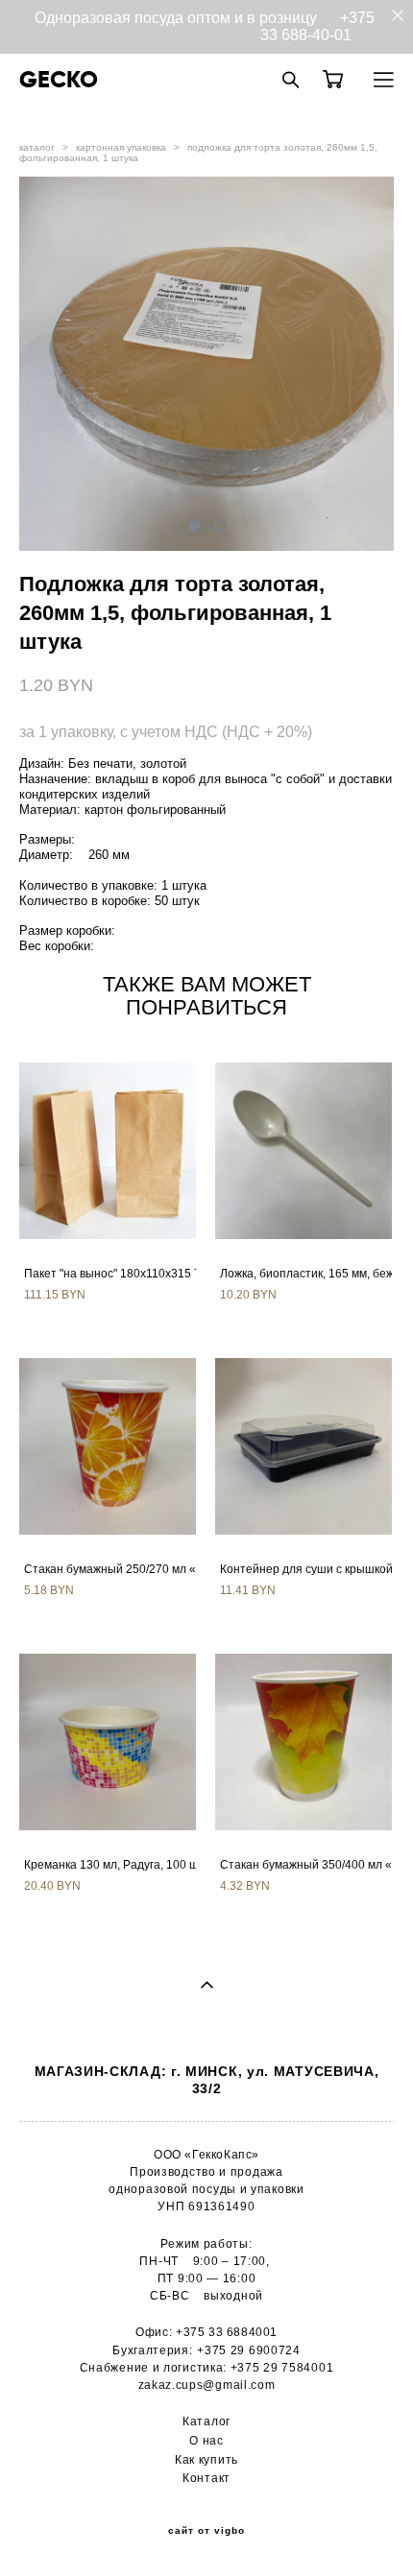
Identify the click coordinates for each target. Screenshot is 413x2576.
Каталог (206, 2421)
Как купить (206, 2459)
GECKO (59, 80)
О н (199, 2440)
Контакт (206, 2478)
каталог (37, 147)
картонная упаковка (121, 147)
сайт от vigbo (206, 2531)
